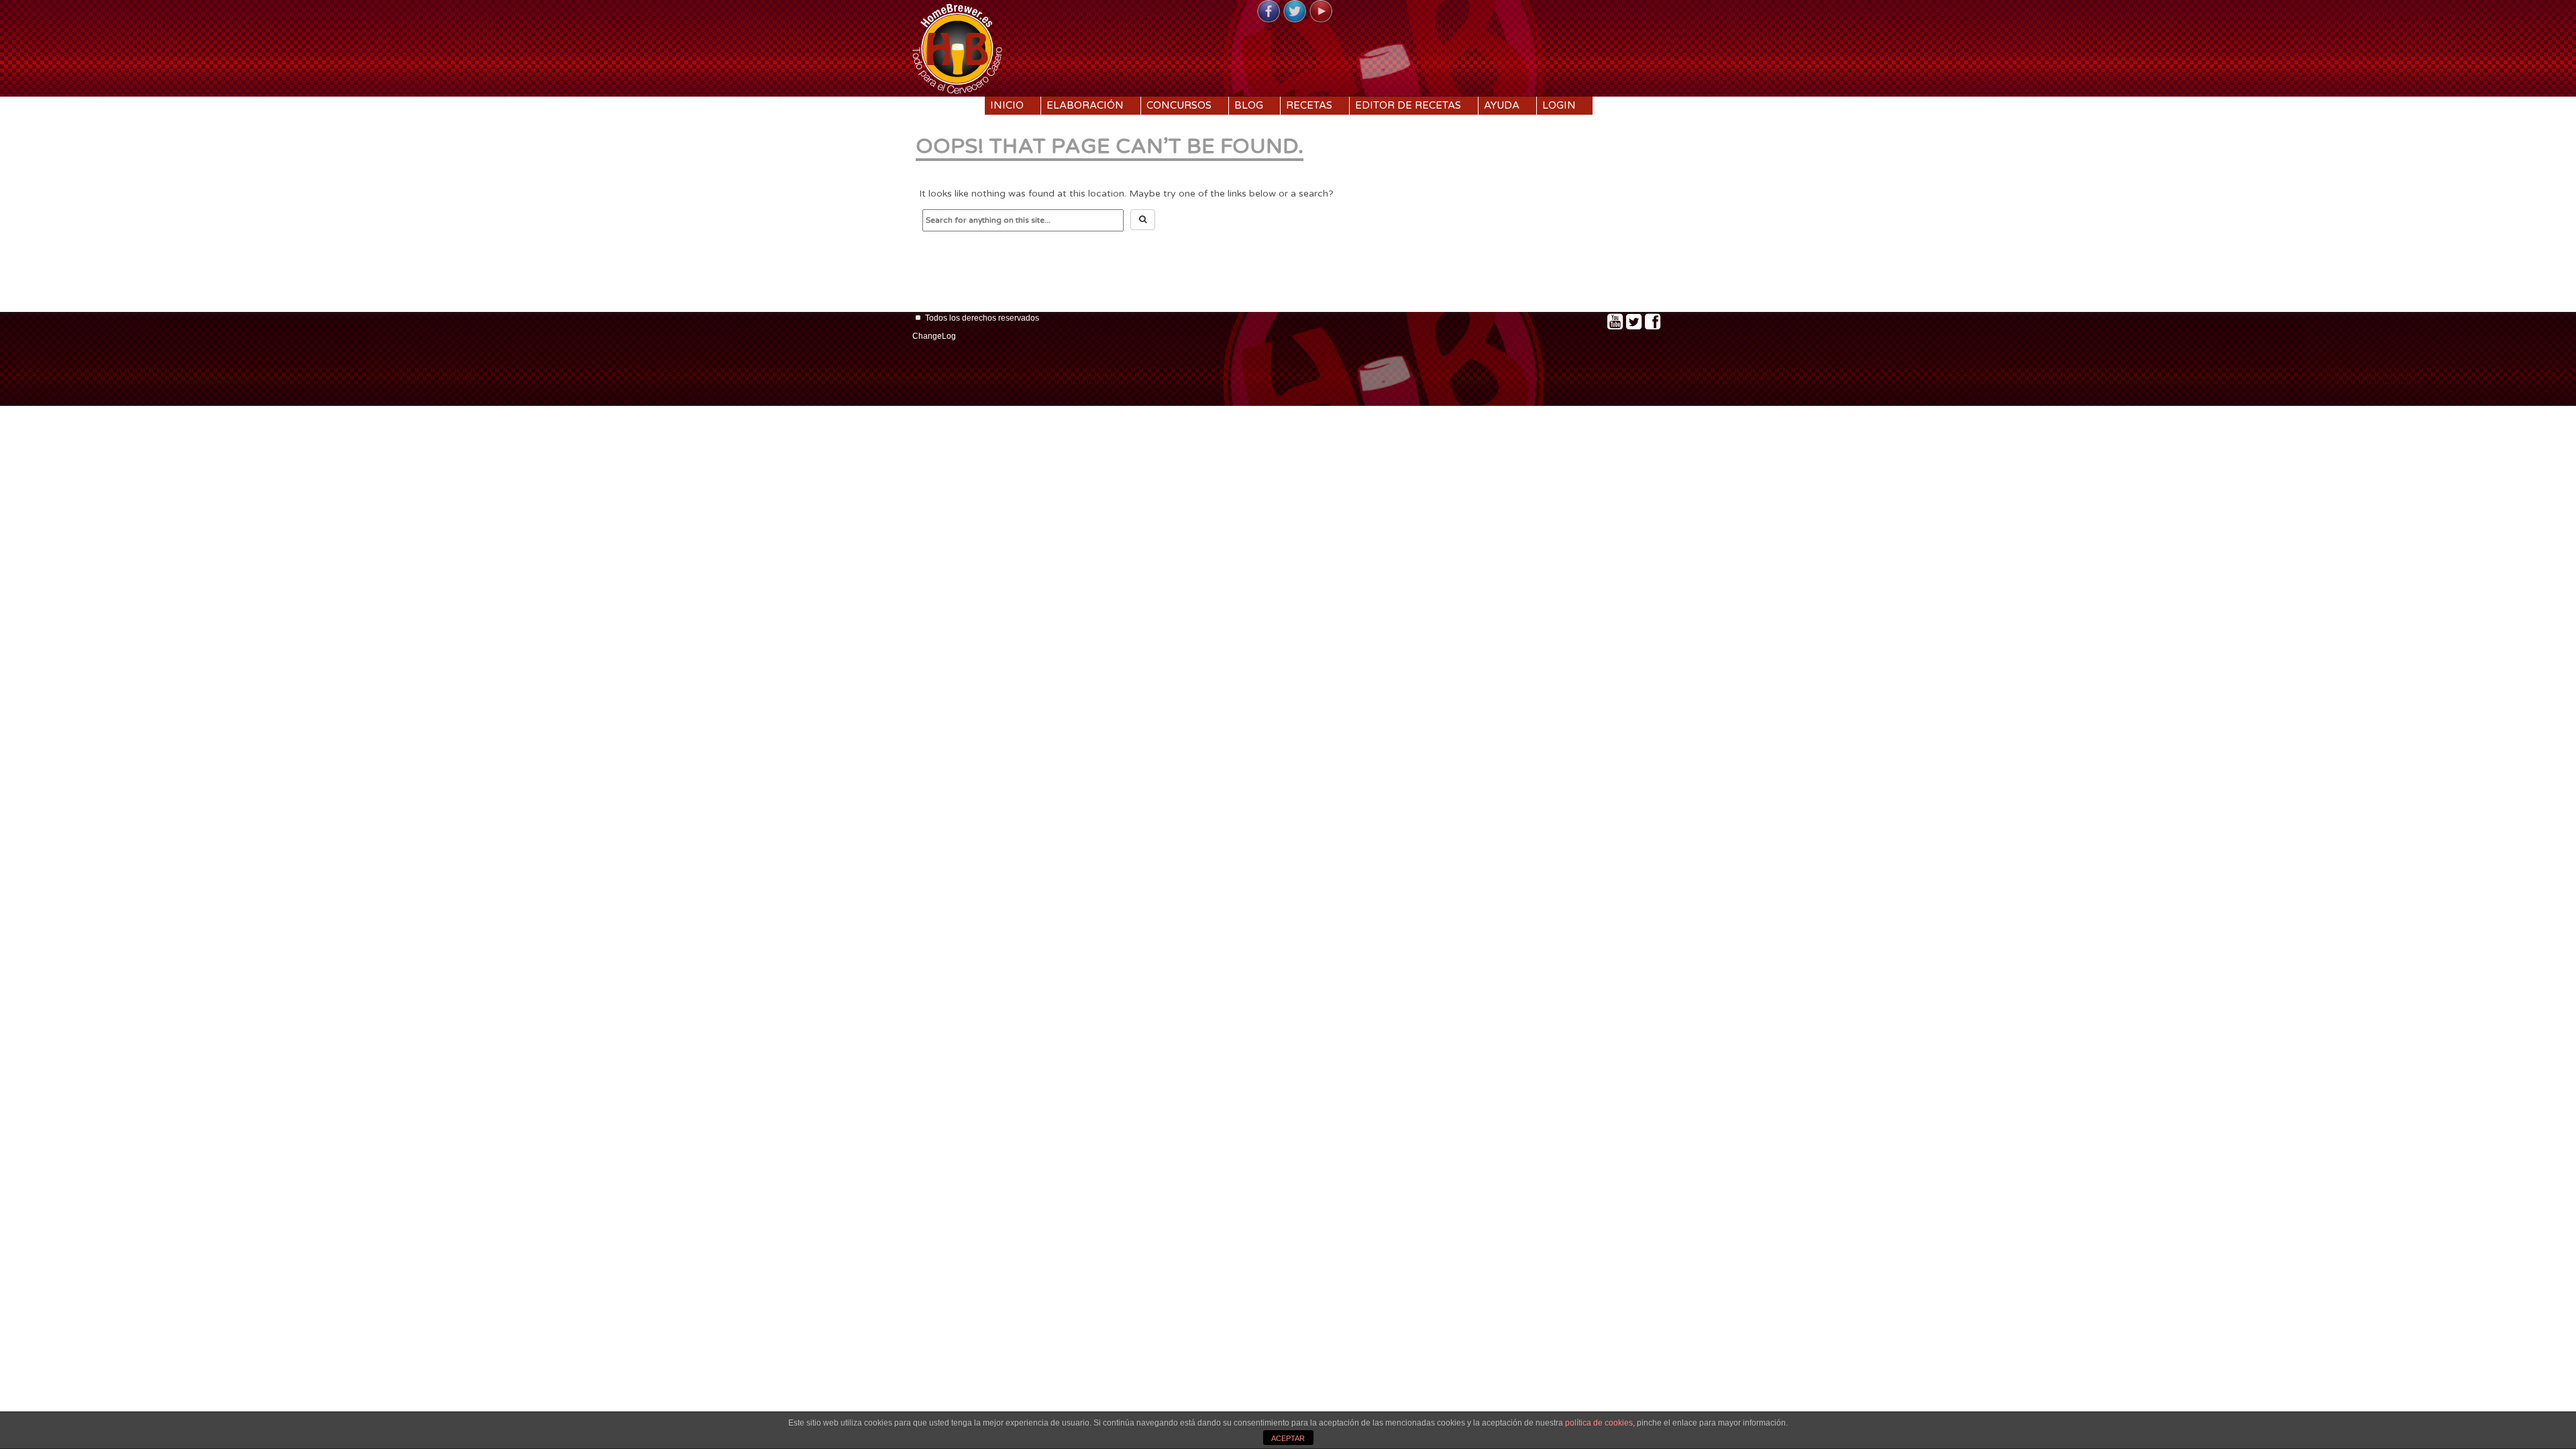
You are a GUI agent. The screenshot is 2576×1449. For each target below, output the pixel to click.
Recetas (1309, 105)
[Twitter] (1295, 12)
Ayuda (1502, 105)
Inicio (1007, 105)
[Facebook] (1269, 12)
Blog (1249, 105)
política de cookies (1599, 1423)
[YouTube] (1321, 12)
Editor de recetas (1408, 105)
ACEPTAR (1288, 1438)
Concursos (1179, 105)
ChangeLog (934, 336)
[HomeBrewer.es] (957, 47)
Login (1559, 105)
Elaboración (1085, 105)
